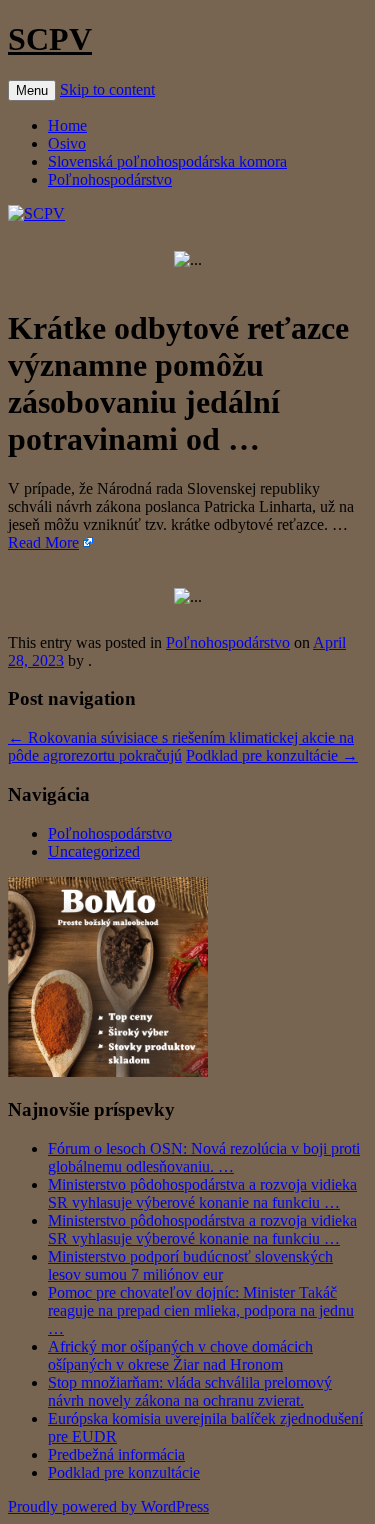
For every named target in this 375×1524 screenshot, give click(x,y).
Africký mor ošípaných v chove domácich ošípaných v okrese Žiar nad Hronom (180, 1355)
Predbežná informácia (116, 1454)
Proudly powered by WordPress (108, 1506)
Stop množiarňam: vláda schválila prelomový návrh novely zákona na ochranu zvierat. (190, 1391)
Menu (32, 90)
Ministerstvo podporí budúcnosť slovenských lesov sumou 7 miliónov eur (190, 1265)
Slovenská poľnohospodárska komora (167, 161)
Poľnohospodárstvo (110, 179)
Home (67, 125)
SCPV (50, 39)
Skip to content (107, 89)
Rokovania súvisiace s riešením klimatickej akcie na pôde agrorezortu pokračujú (181, 746)
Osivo (67, 143)
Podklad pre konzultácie (272, 755)
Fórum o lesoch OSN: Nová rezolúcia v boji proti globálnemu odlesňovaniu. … (204, 1157)
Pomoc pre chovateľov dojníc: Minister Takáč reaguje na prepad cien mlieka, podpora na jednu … (201, 1310)
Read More (43, 542)
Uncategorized (94, 851)
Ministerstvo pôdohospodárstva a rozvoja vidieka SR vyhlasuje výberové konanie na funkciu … (202, 1193)
